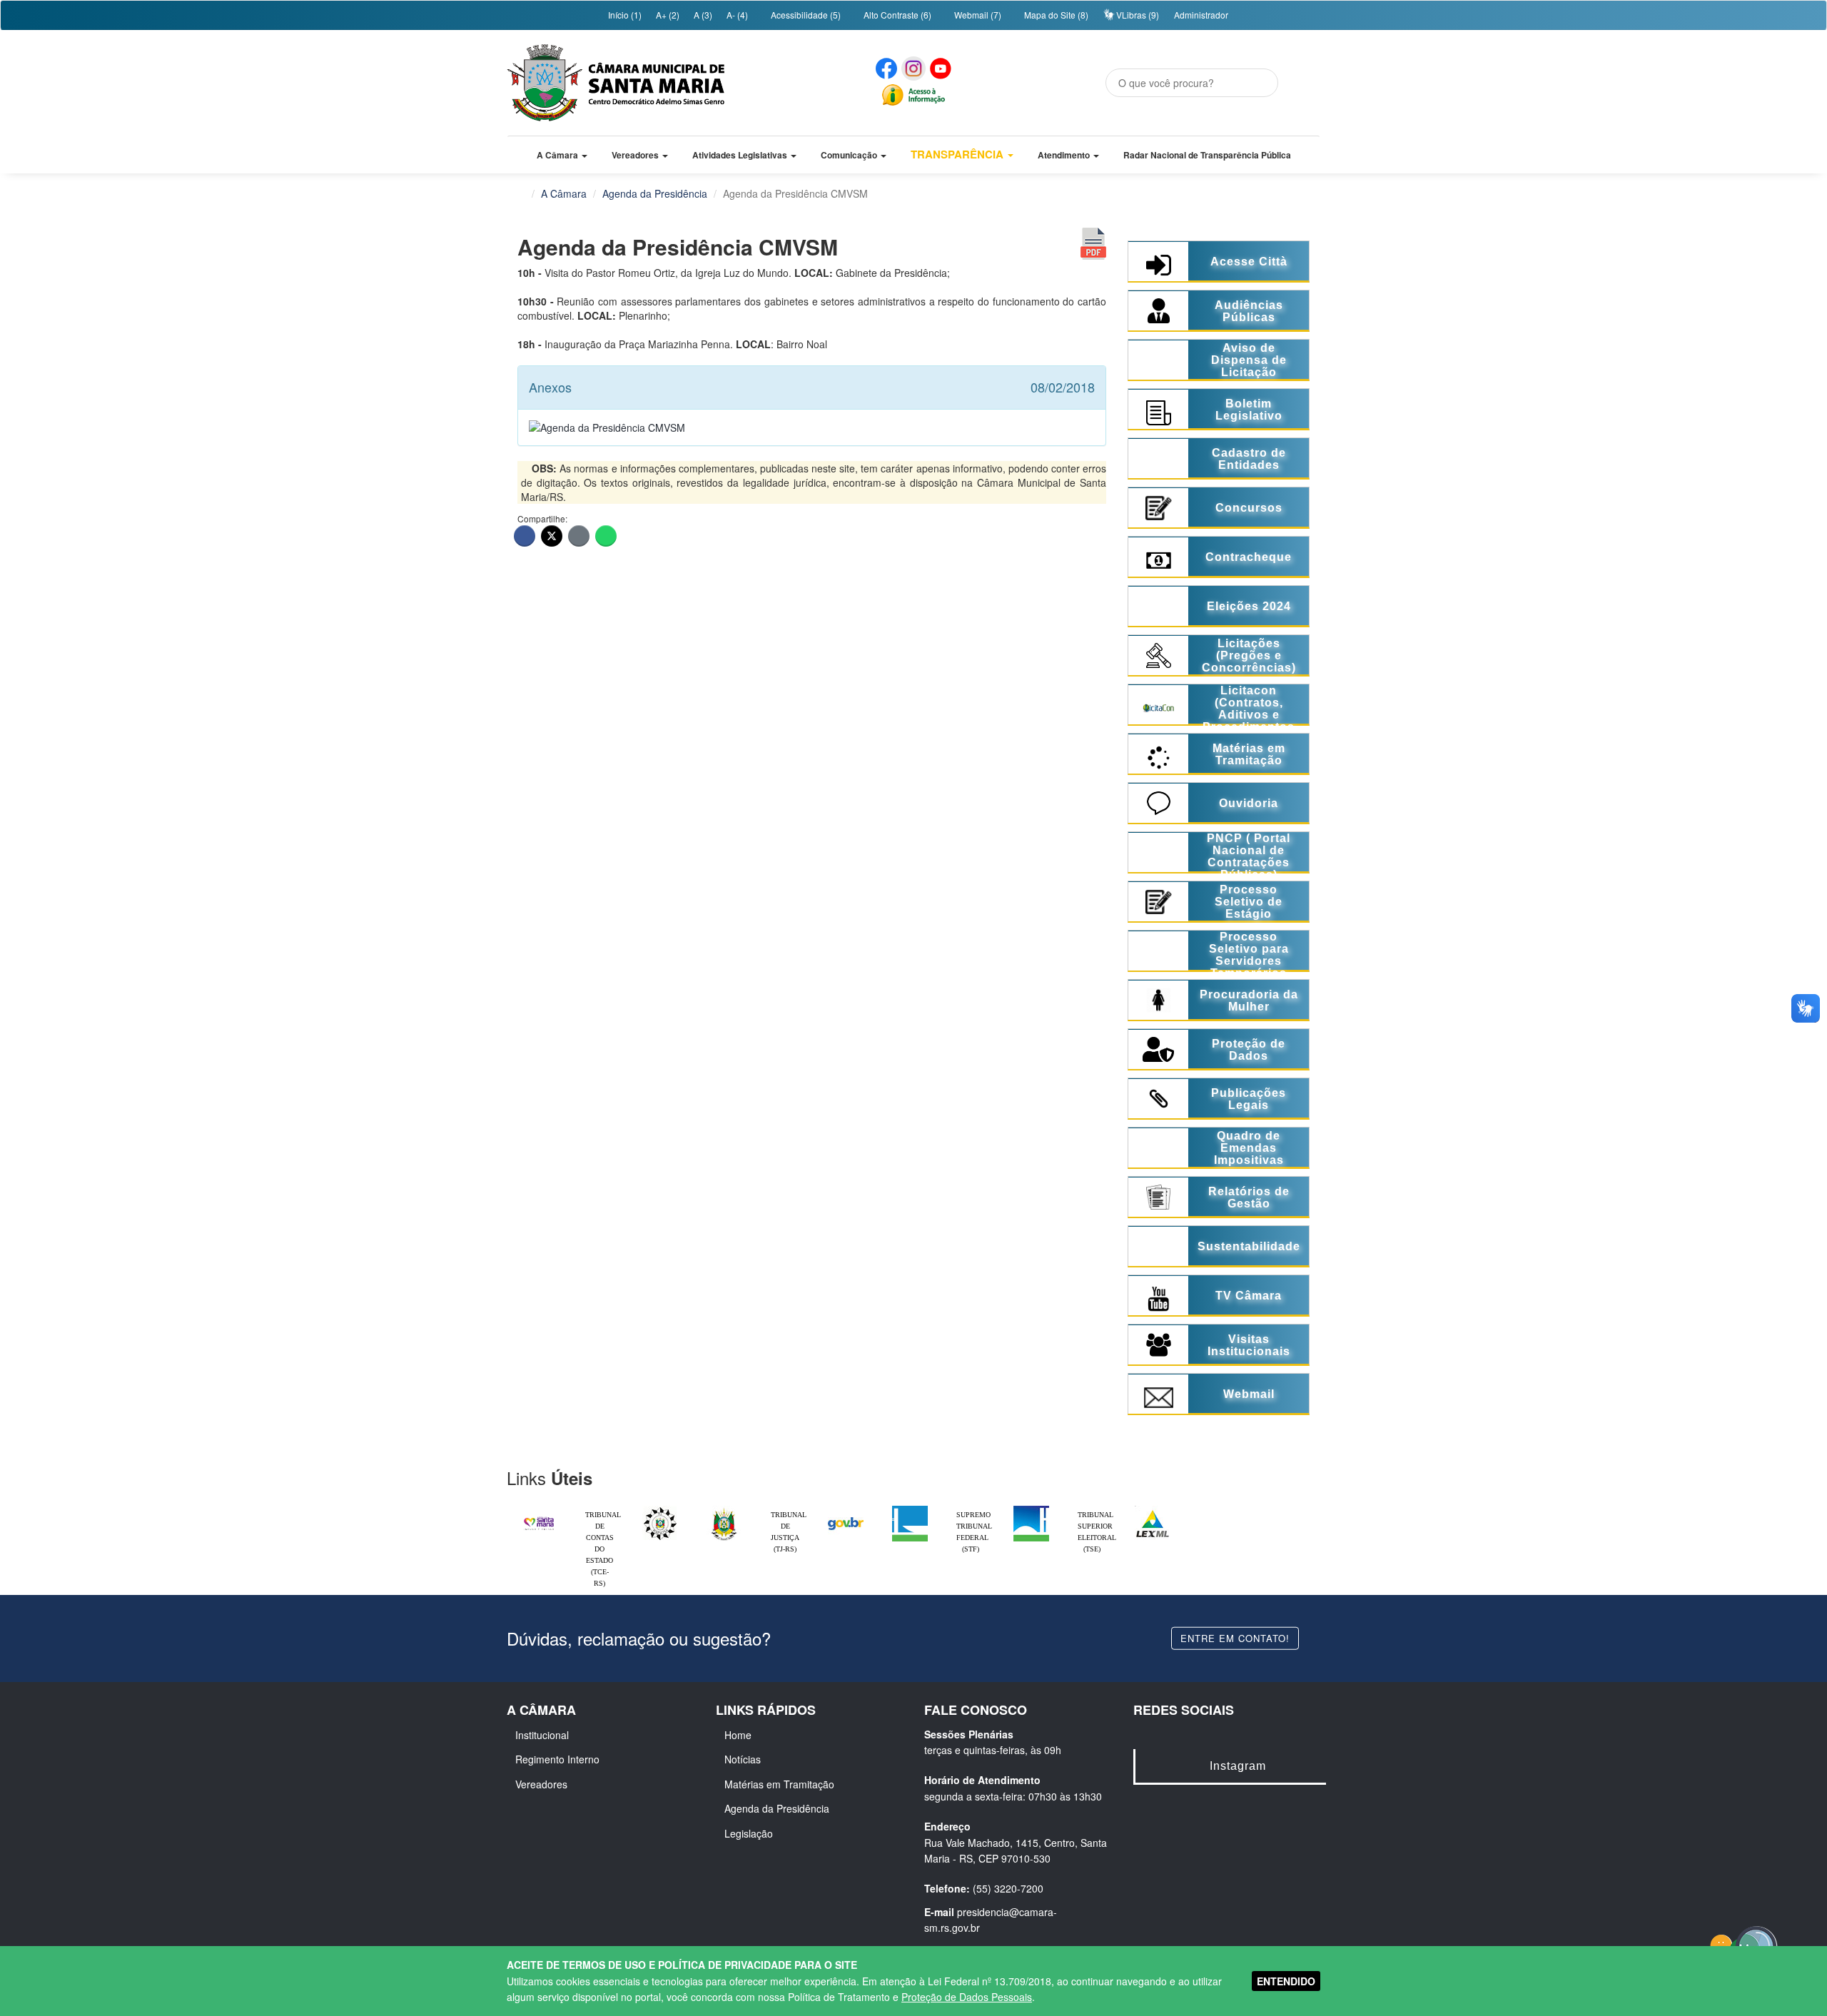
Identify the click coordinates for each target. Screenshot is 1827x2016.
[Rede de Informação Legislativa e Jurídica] (1153, 1509)
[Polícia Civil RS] (660, 1509)
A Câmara (564, 193)
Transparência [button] (958, 154)
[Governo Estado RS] (724, 1509)
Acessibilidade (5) (805, 15)
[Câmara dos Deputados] (910, 1509)
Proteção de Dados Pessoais (967, 1997)
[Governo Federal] (846, 1509)
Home (738, 1735)
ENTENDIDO (1286, 1981)
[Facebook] (525, 536)
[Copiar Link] (579, 536)
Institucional (542, 1735)
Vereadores (541, 1784)
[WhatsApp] (606, 536)
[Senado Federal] (1031, 1509)
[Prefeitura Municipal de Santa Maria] (539, 1517)
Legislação (749, 1833)
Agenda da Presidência (655, 193)
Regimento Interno (557, 1759)
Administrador (1201, 15)
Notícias (743, 1759)
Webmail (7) (977, 15)
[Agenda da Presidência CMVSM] (607, 420)
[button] (562, 155)
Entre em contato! (1235, 1637)
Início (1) (624, 15)
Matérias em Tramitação (779, 1784)
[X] (552, 536)
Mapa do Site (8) (1055, 15)
